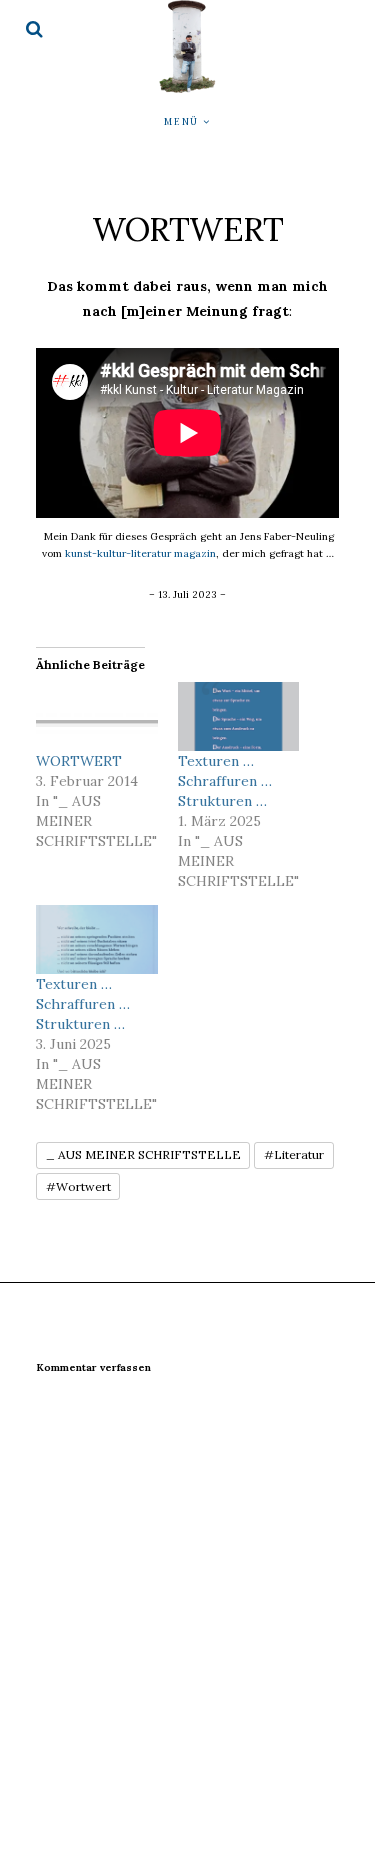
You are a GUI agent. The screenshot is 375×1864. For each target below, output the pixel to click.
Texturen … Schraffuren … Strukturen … (225, 781)
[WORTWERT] (97, 716)
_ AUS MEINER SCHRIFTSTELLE (143, 1154)
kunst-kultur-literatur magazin (140, 553)
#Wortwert (78, 1186)
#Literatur (294, 1154)
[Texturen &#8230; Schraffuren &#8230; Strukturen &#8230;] (239, 716)
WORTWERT (79, 761)
